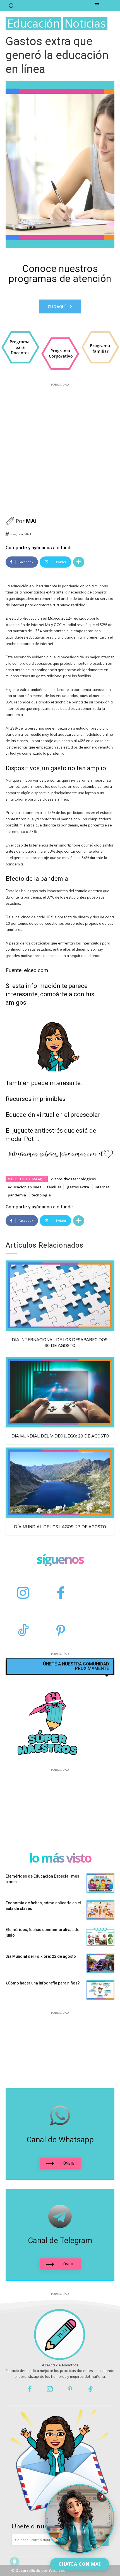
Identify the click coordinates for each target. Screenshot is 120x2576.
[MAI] (11, 521)
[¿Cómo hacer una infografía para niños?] (100, 1990)
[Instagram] (23, 1594)
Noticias (85, 24)
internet (102, 1187)
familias (54, 1187)
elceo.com (36, 970)
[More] (79, 562)
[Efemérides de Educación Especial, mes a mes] (100, 1883)
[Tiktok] (91, 2390)
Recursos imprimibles (36, 1099)
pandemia (17, 1195)
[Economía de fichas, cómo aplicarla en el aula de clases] (100, 1910)
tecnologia (41, 1195)
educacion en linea (25, 1187)
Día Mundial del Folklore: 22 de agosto (41, 1956)
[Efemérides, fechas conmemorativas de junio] (100, 1937)
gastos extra (78, 1187)
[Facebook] (61, 1594)
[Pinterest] (61, 1631)
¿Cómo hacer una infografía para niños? (43, 1983)
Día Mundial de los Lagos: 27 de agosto (60, 1527)
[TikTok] (23, 1631)
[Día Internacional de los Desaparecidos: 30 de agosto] (60, 1296)
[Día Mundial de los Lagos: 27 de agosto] (60, 1483)
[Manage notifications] (15, 2562)
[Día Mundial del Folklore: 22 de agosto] (100, 1963)
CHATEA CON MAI (80, 2564)
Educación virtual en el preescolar (53, 1115)
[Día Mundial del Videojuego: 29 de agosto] (60, 1392)
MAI (31, 521)
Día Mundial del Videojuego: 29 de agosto (60, 1436)
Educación (33, 24)
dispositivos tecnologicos (73, 1179)
